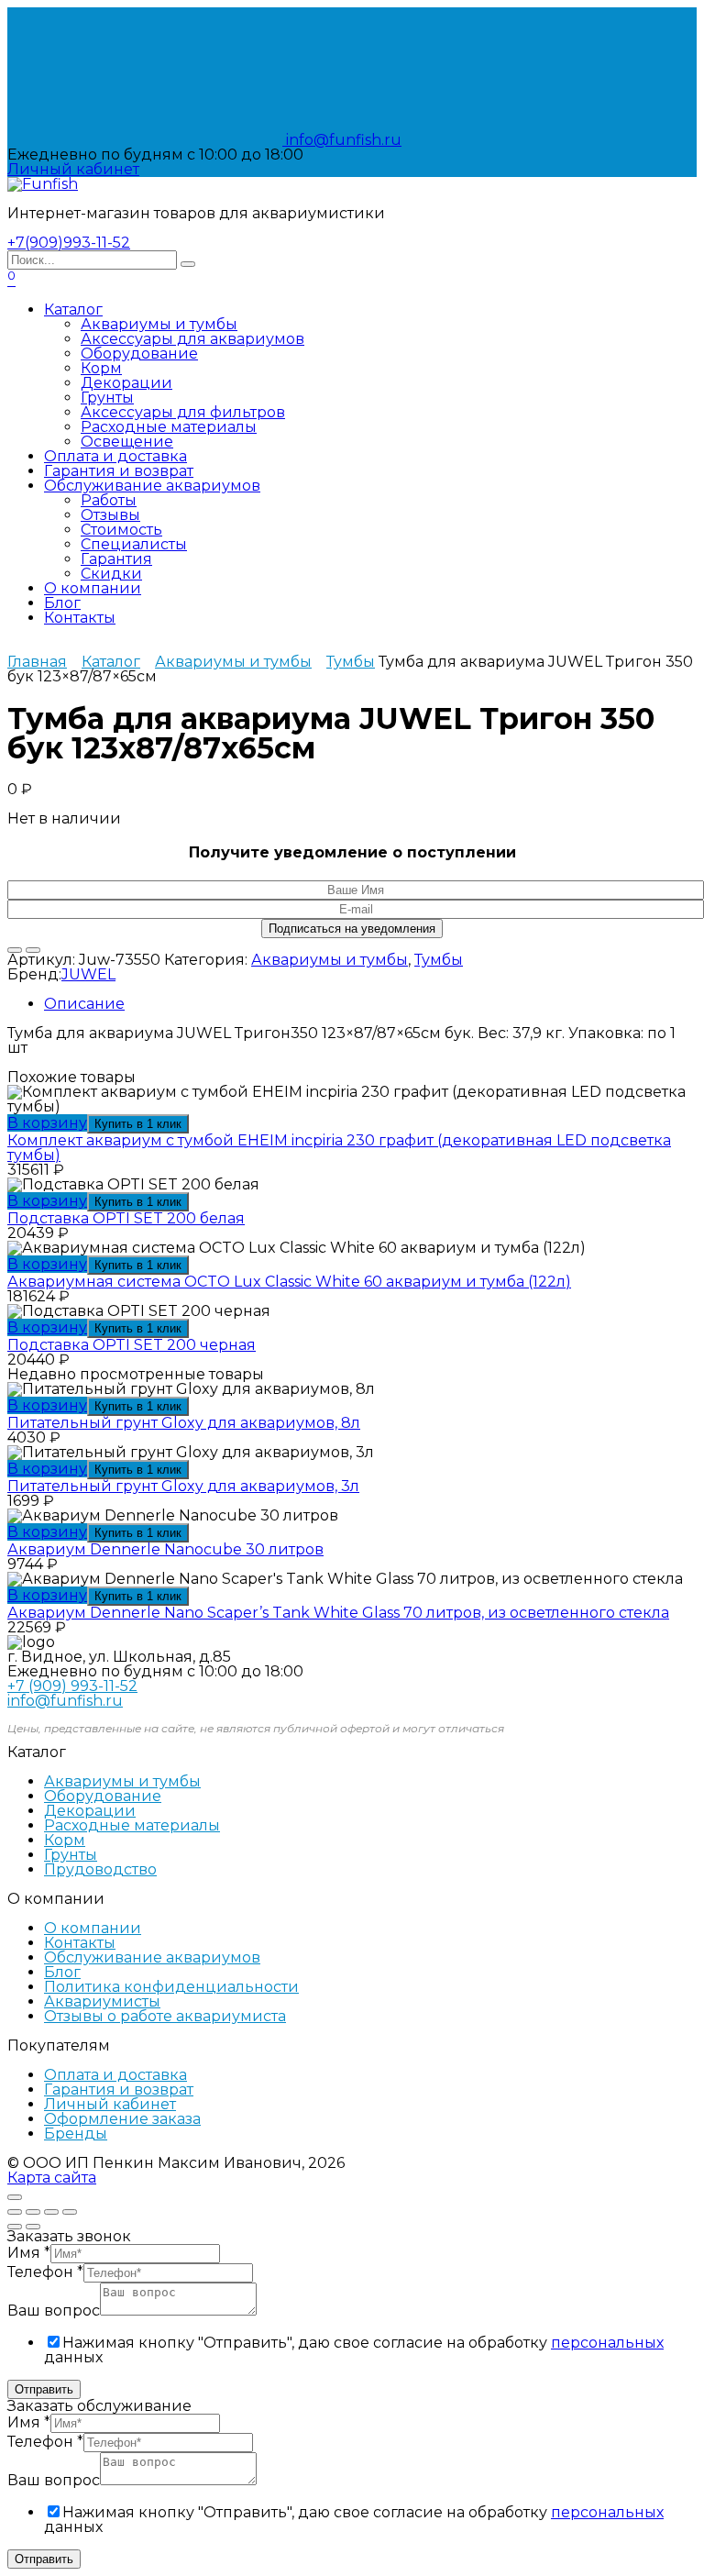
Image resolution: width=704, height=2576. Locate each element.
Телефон (45, 2272)
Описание (84, 1004)
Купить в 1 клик (138, 1124)
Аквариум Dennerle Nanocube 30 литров (165, 1549)
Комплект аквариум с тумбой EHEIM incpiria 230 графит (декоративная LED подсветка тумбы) (339, 1148)
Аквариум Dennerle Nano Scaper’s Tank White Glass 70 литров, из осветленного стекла (338, 1613)
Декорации (126, 383)
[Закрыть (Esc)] (15, 2212)
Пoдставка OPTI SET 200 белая (126, 1218)
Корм (101, 368)
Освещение (127, 442)
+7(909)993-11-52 (69, 243)
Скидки (111, 574)
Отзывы (110, 515)
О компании (93, 588)
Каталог (73, 310)
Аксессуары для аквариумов (192, 339)
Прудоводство (100, 1869)
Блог (62, 603)
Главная (37, 662)
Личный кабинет (110, 2104)
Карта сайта (52, 2178)
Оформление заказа (122, 2119)
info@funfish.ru (342, 140)
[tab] (370, 1004)
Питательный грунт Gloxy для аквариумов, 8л (184, 1423)
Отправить (44, 2389)
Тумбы (351, 662)
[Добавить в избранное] (15, 950)
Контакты (80, 618)
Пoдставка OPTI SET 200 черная (132, 1345)
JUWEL (88, 974)
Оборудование (139, 354)
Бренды (76, 2134)
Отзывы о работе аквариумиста (165, 2016)
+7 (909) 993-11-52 (72, 1686)
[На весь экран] (51, 2212)
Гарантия (116, 559)
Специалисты (134, 544)
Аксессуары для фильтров (183, 412)
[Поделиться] (33, 2212)
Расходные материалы (169, 427)
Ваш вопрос (54, 2311)
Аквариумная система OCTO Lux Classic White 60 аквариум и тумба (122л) (289, 1282)
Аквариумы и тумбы (159, 324)
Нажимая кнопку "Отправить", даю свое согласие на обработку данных (354, 2350)
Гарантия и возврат (119, 471)
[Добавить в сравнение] (33, 950)
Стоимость (121, 530)
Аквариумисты (102, 2001)
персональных (607, 2343)
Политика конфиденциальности (171, 1987)
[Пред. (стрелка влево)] (15, 2227)
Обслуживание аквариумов (152, 486)
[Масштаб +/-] (70, 2212)
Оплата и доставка (115, 456)
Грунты (107, 398)
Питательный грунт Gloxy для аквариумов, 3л (183, 1486)
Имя (29, 2253)
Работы (109, 500)
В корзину (47, 1123)
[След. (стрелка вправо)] (33, 2227)
